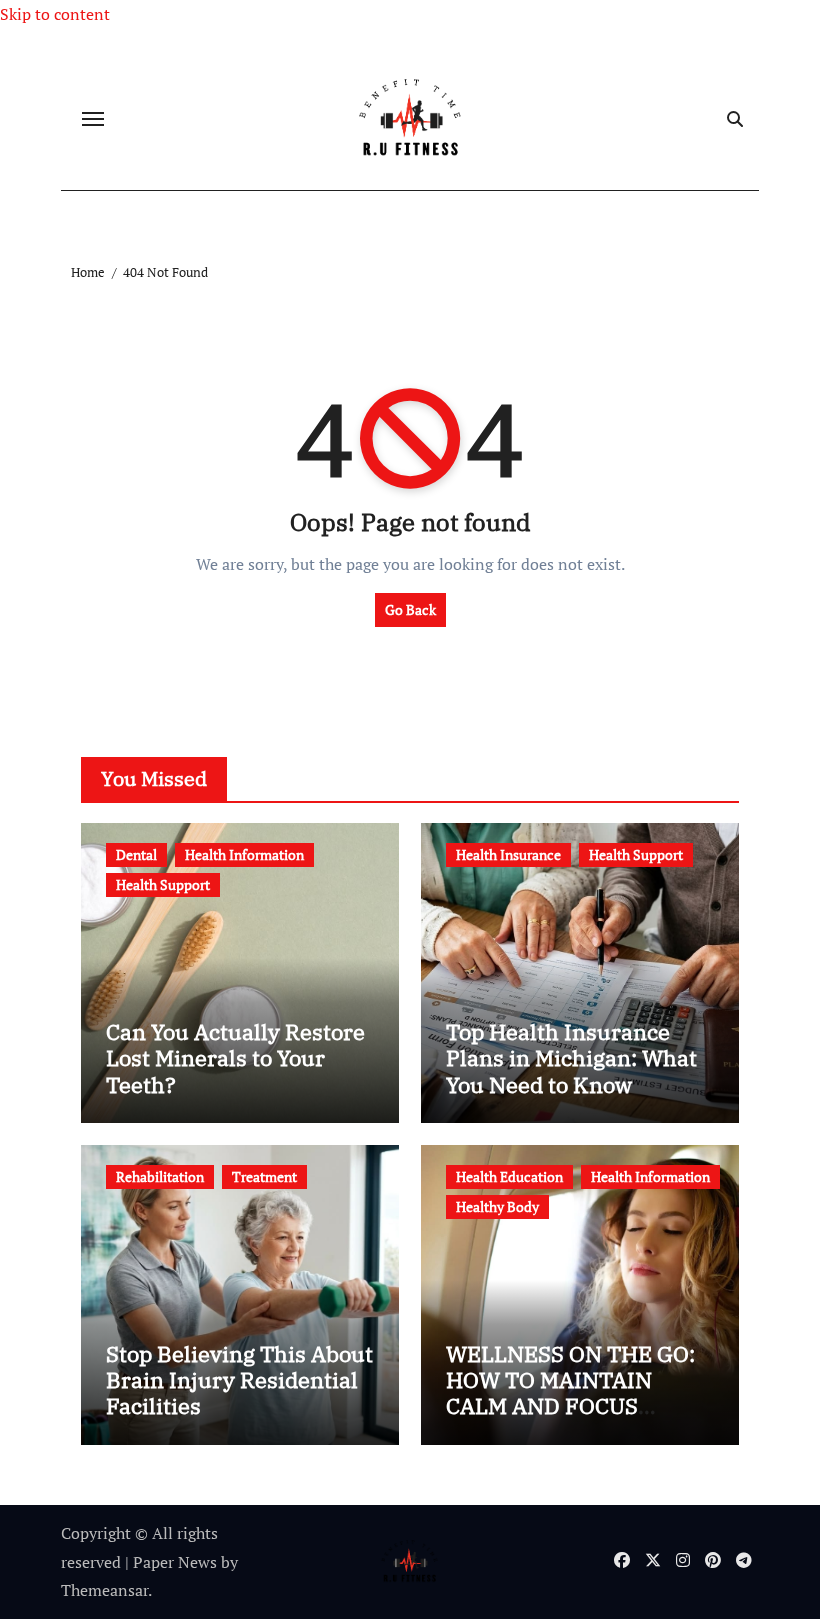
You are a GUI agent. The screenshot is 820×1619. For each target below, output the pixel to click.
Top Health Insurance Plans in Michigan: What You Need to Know (571, 1058)
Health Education (509, 1176)
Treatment (264, 1176)
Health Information (244, 854)
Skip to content (55, 14)
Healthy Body (497, 1206)
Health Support (163, 884)
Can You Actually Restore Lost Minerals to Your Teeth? (235, 1058)
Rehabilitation (160, 1176)
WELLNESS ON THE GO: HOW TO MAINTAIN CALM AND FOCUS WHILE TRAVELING (570, 1393)
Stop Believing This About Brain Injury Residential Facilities (239, 1380)
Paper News (175, 1562)
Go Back (410, 609)
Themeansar (104, 1590)
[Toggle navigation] (93, 119)
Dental (136, 854)
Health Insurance (508, 854)
